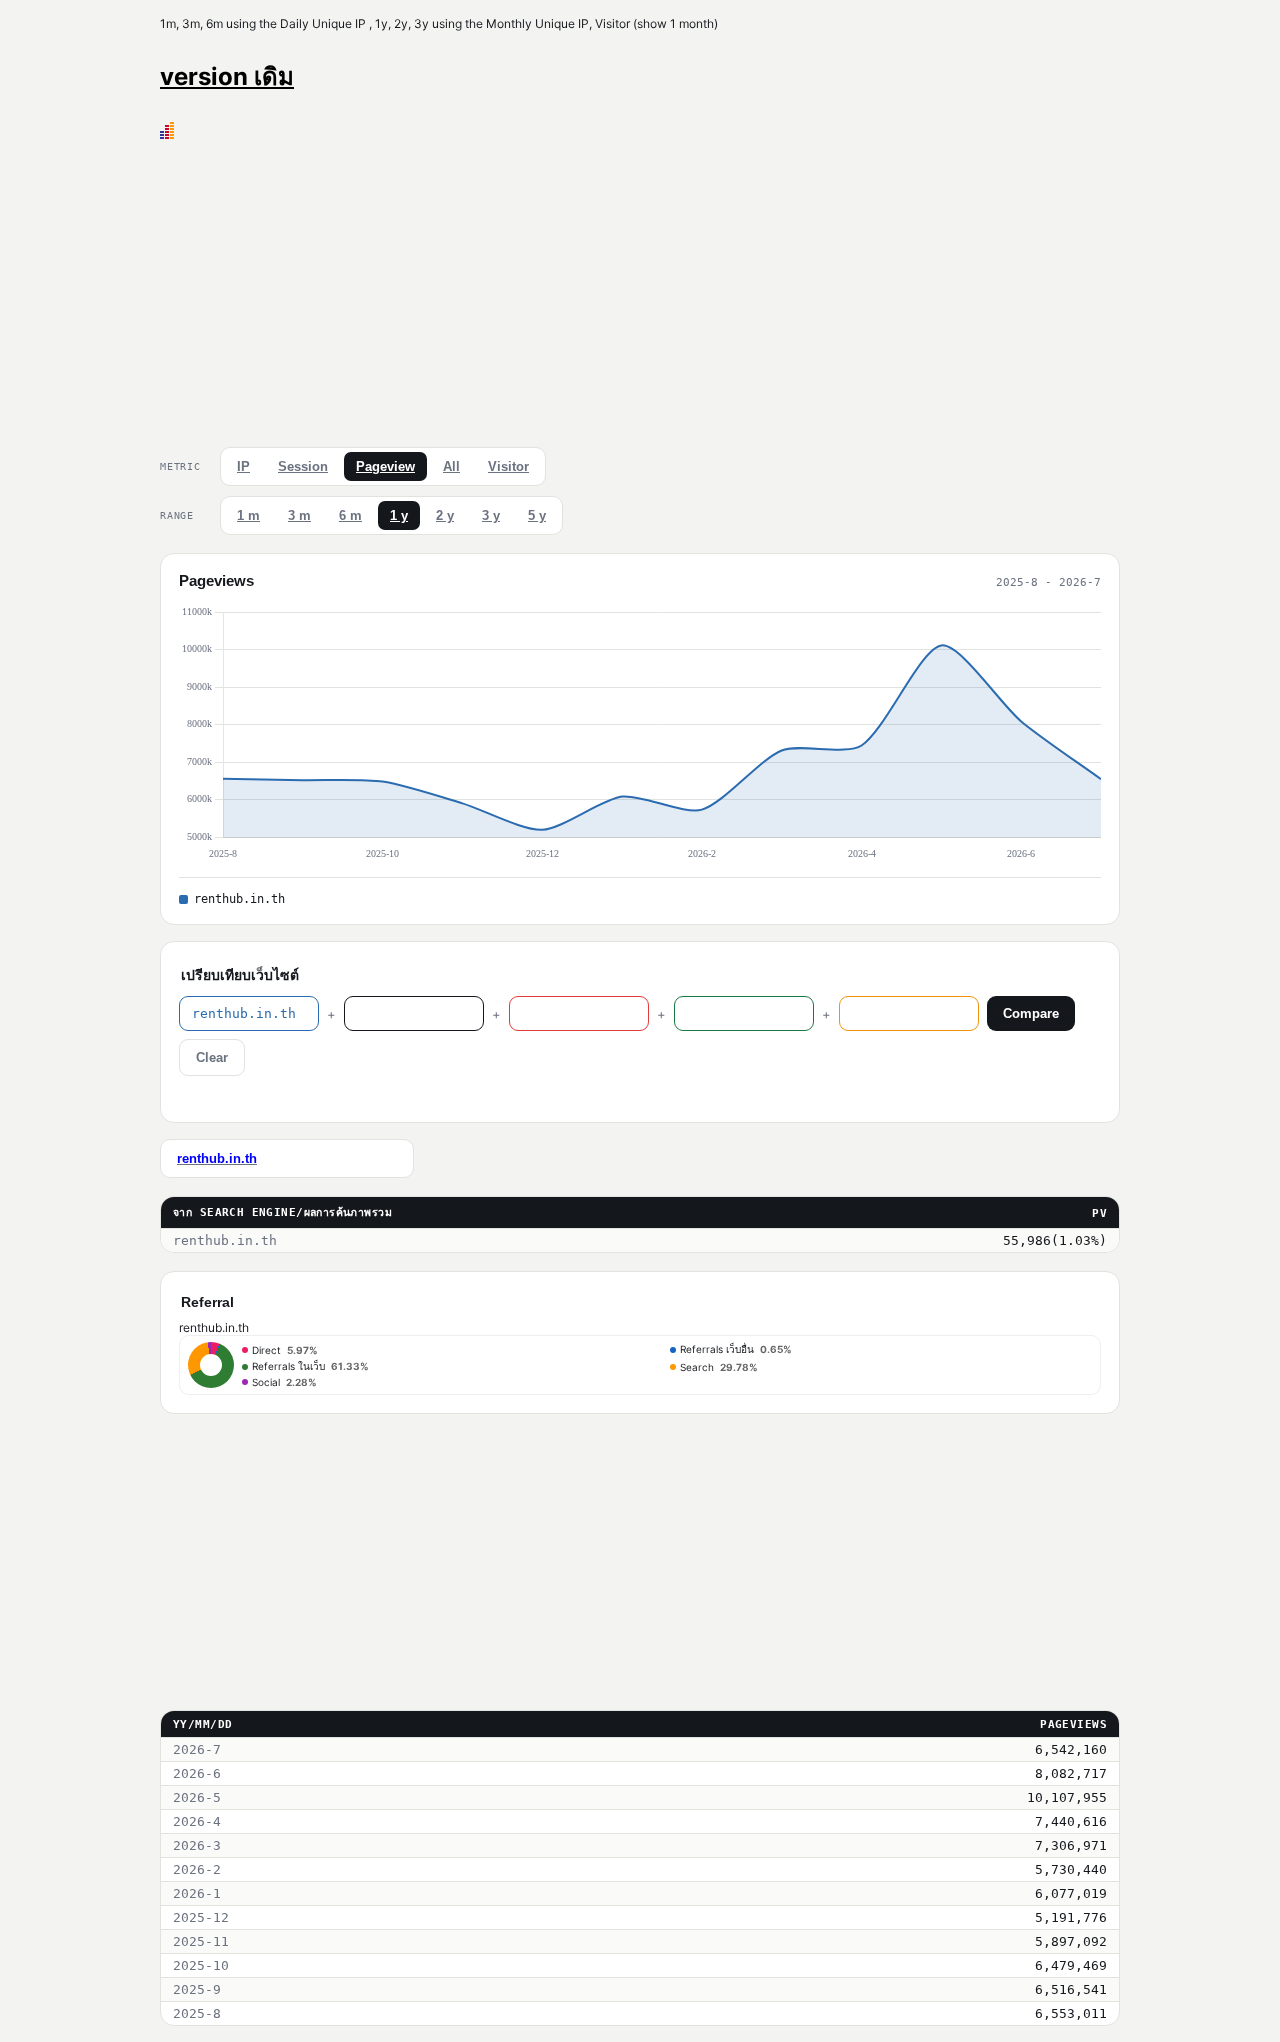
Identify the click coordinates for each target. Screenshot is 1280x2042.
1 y (399, 515)
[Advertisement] (640, 289)
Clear (212, 1057)
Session (303, 466)
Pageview (385, 466)
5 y (537, 515)
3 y (491, 515)
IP (243, 466)
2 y (445, 515)
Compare (1031, 1013)
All (451, 466)
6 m (350, 515)
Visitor (508, 466)
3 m (299, 515)
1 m (248, 515)
